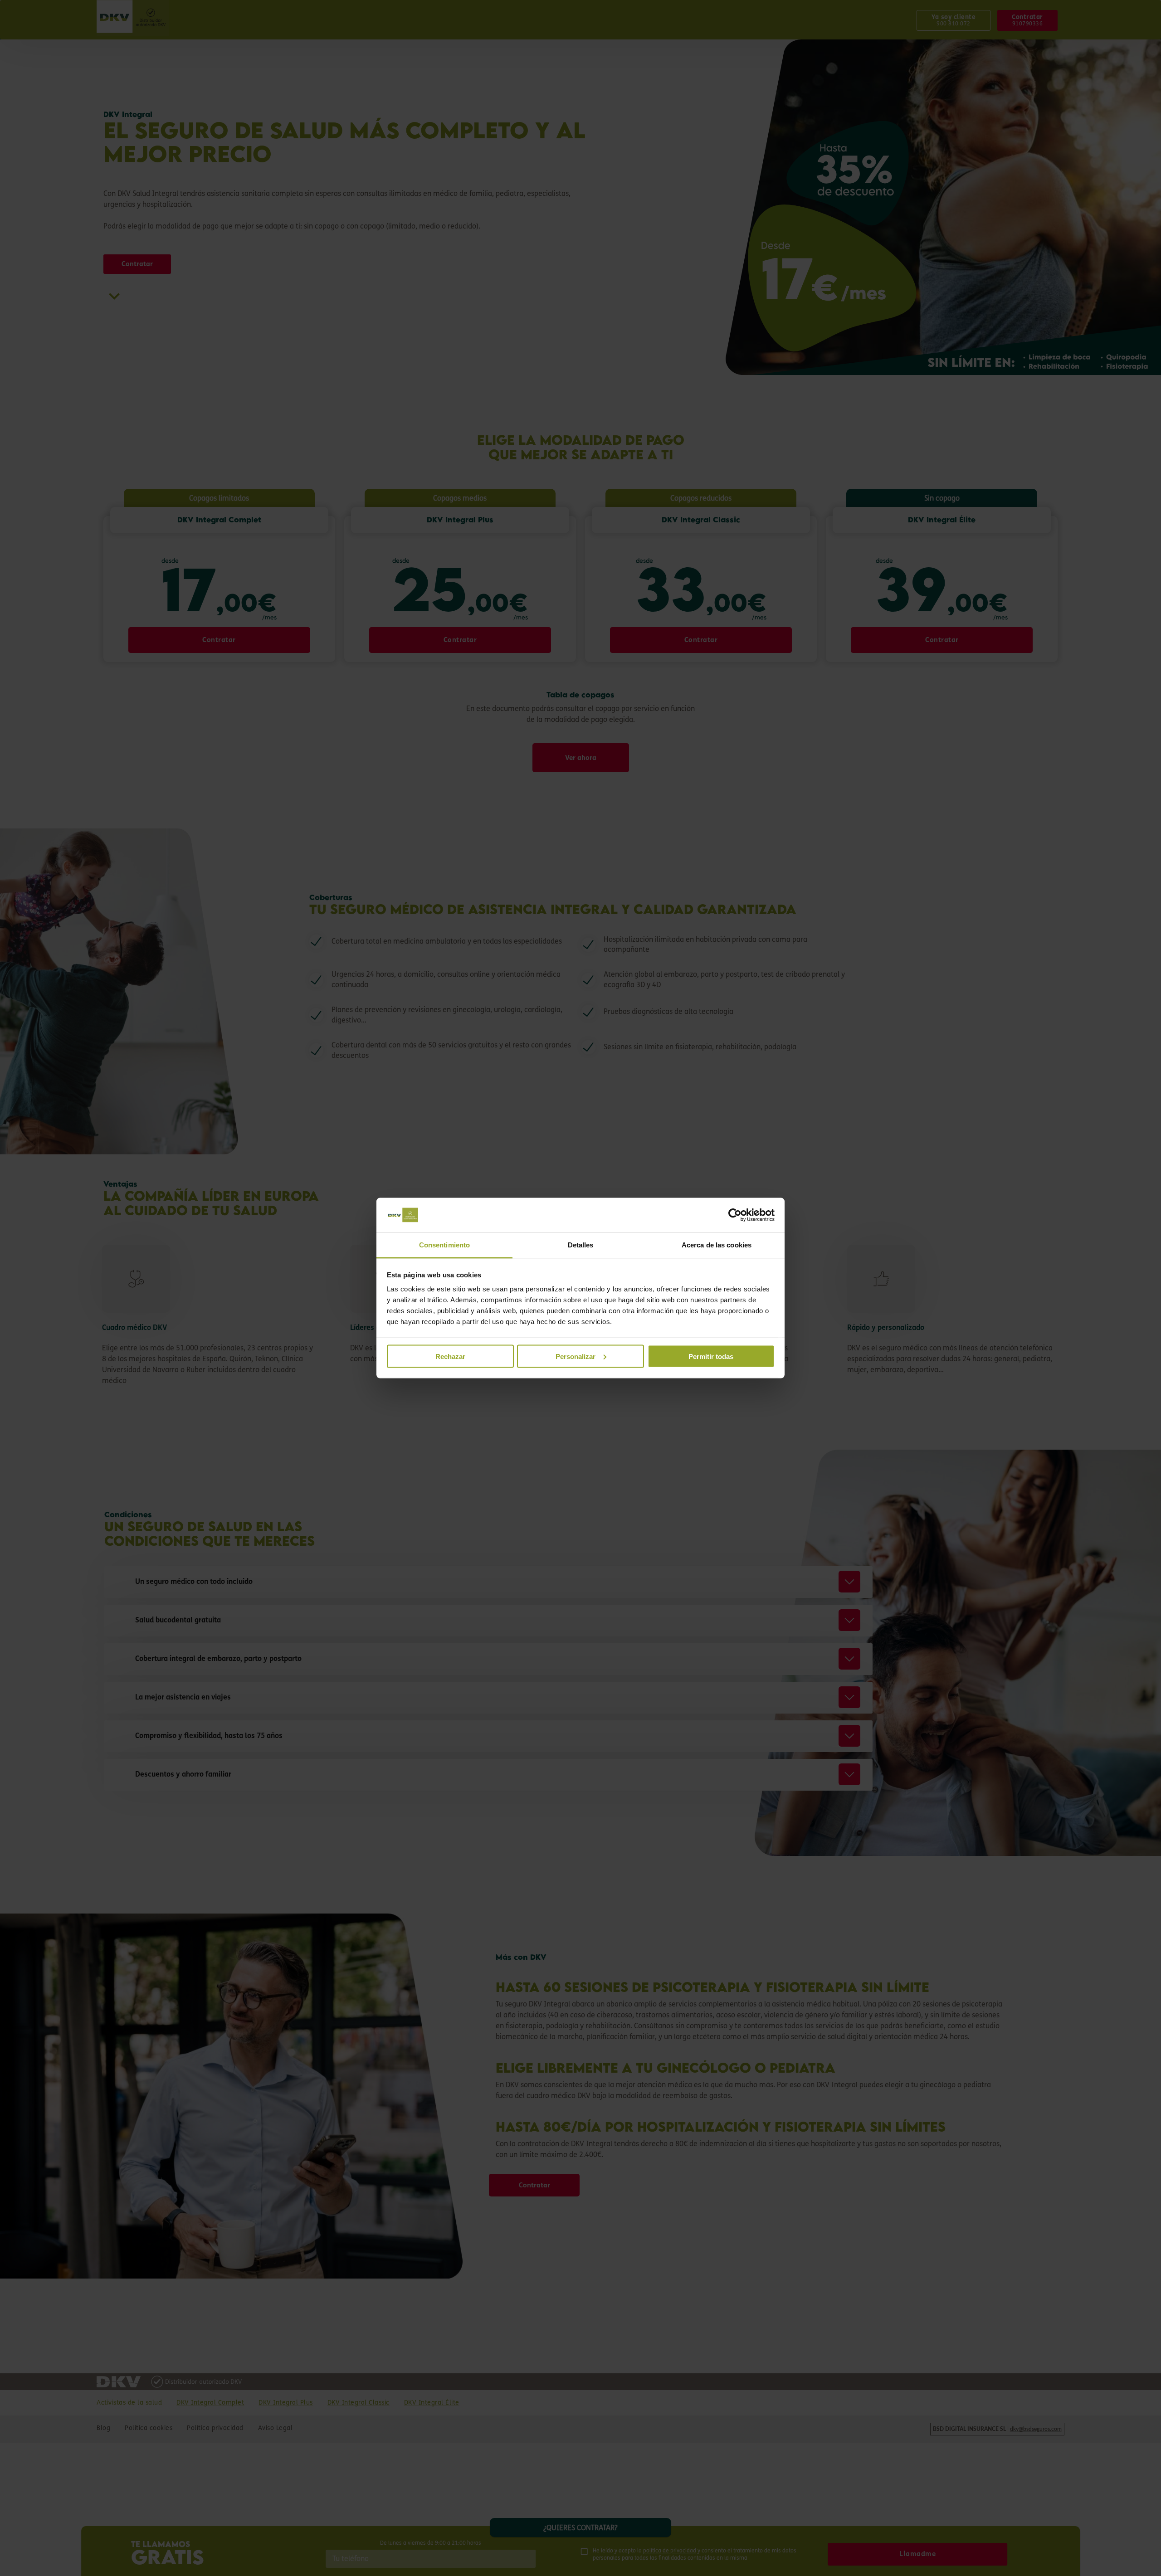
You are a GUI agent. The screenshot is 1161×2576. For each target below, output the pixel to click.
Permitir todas (711, 1356)
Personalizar (576, 1356)
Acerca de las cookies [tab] (717, 1245)
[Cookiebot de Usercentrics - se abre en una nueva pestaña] (735, 1215)
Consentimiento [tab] (444, 1245)
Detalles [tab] (581, 1245)
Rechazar (450, 1356)
